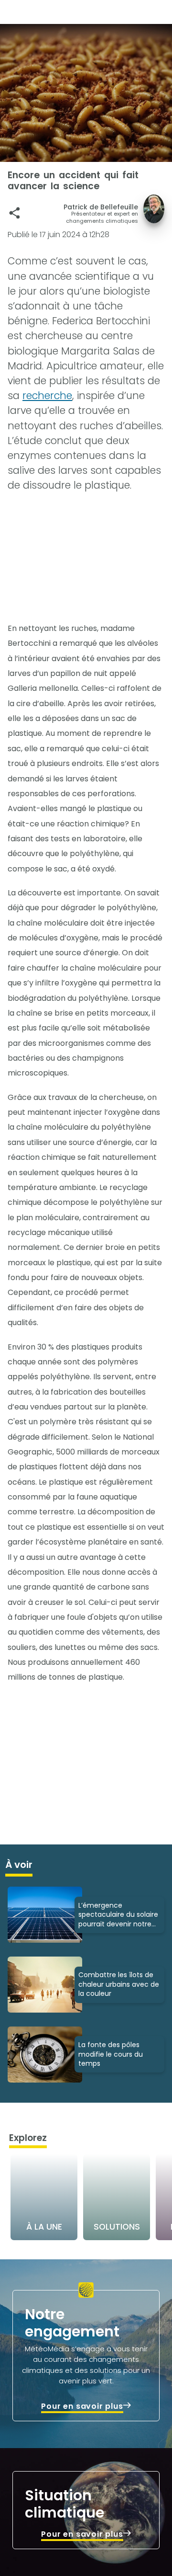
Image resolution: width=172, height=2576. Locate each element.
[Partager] (15, 213)
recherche (47, 395)
